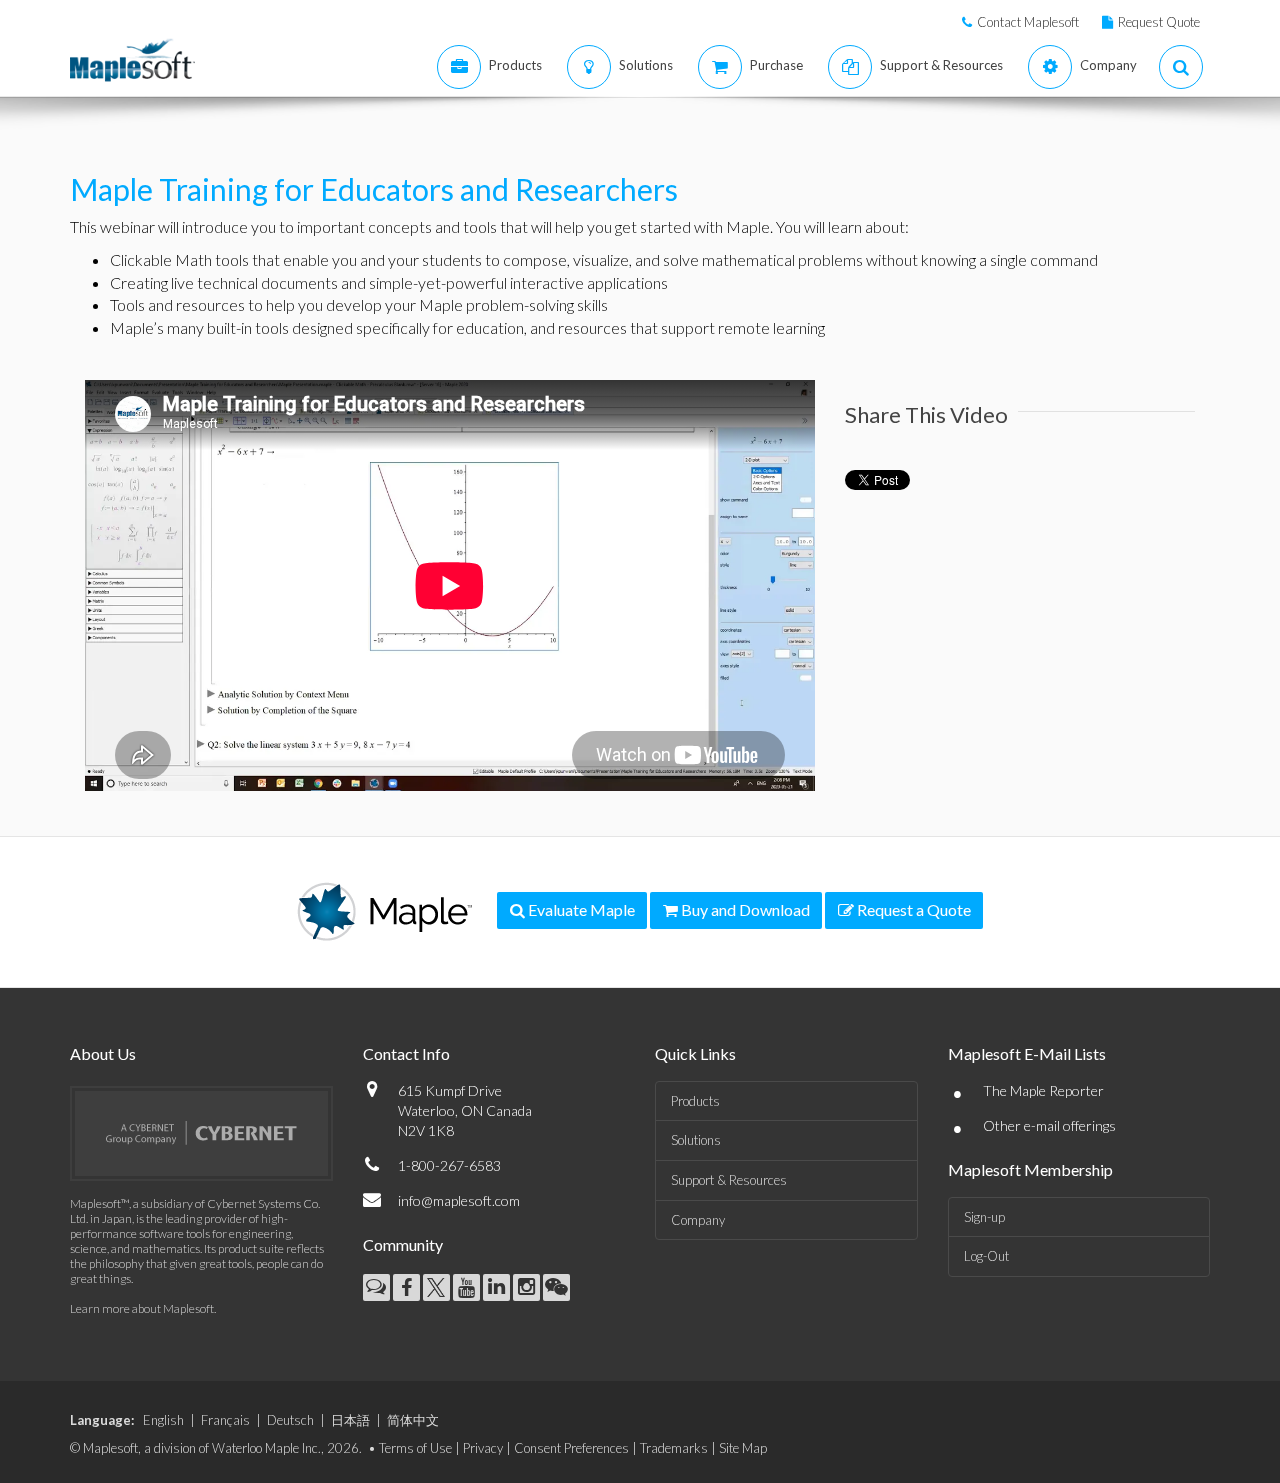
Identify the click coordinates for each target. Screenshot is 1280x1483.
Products (695, 1101)
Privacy (483, 1448)
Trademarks (674, 1448)
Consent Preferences (571, 1448)
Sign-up (984, 1217)
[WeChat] (556, 1287)
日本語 (350, 1420)
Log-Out (986, 1256)
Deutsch (290, 1420)
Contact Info (406, 1053)
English (163, 1420)
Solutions (696, 1140)
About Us (103, 1053)
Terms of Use (415, 1448)
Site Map (743, 1448)
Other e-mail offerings (1049, 1125)
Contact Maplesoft (1028, 22)
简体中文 (413, 1420)
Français (225, 1420)
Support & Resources (729, 1180)
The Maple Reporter (1043, 1090)
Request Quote (1159, 22)
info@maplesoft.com (459, 1200)
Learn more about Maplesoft (142, 1308)
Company (698, 1220)
